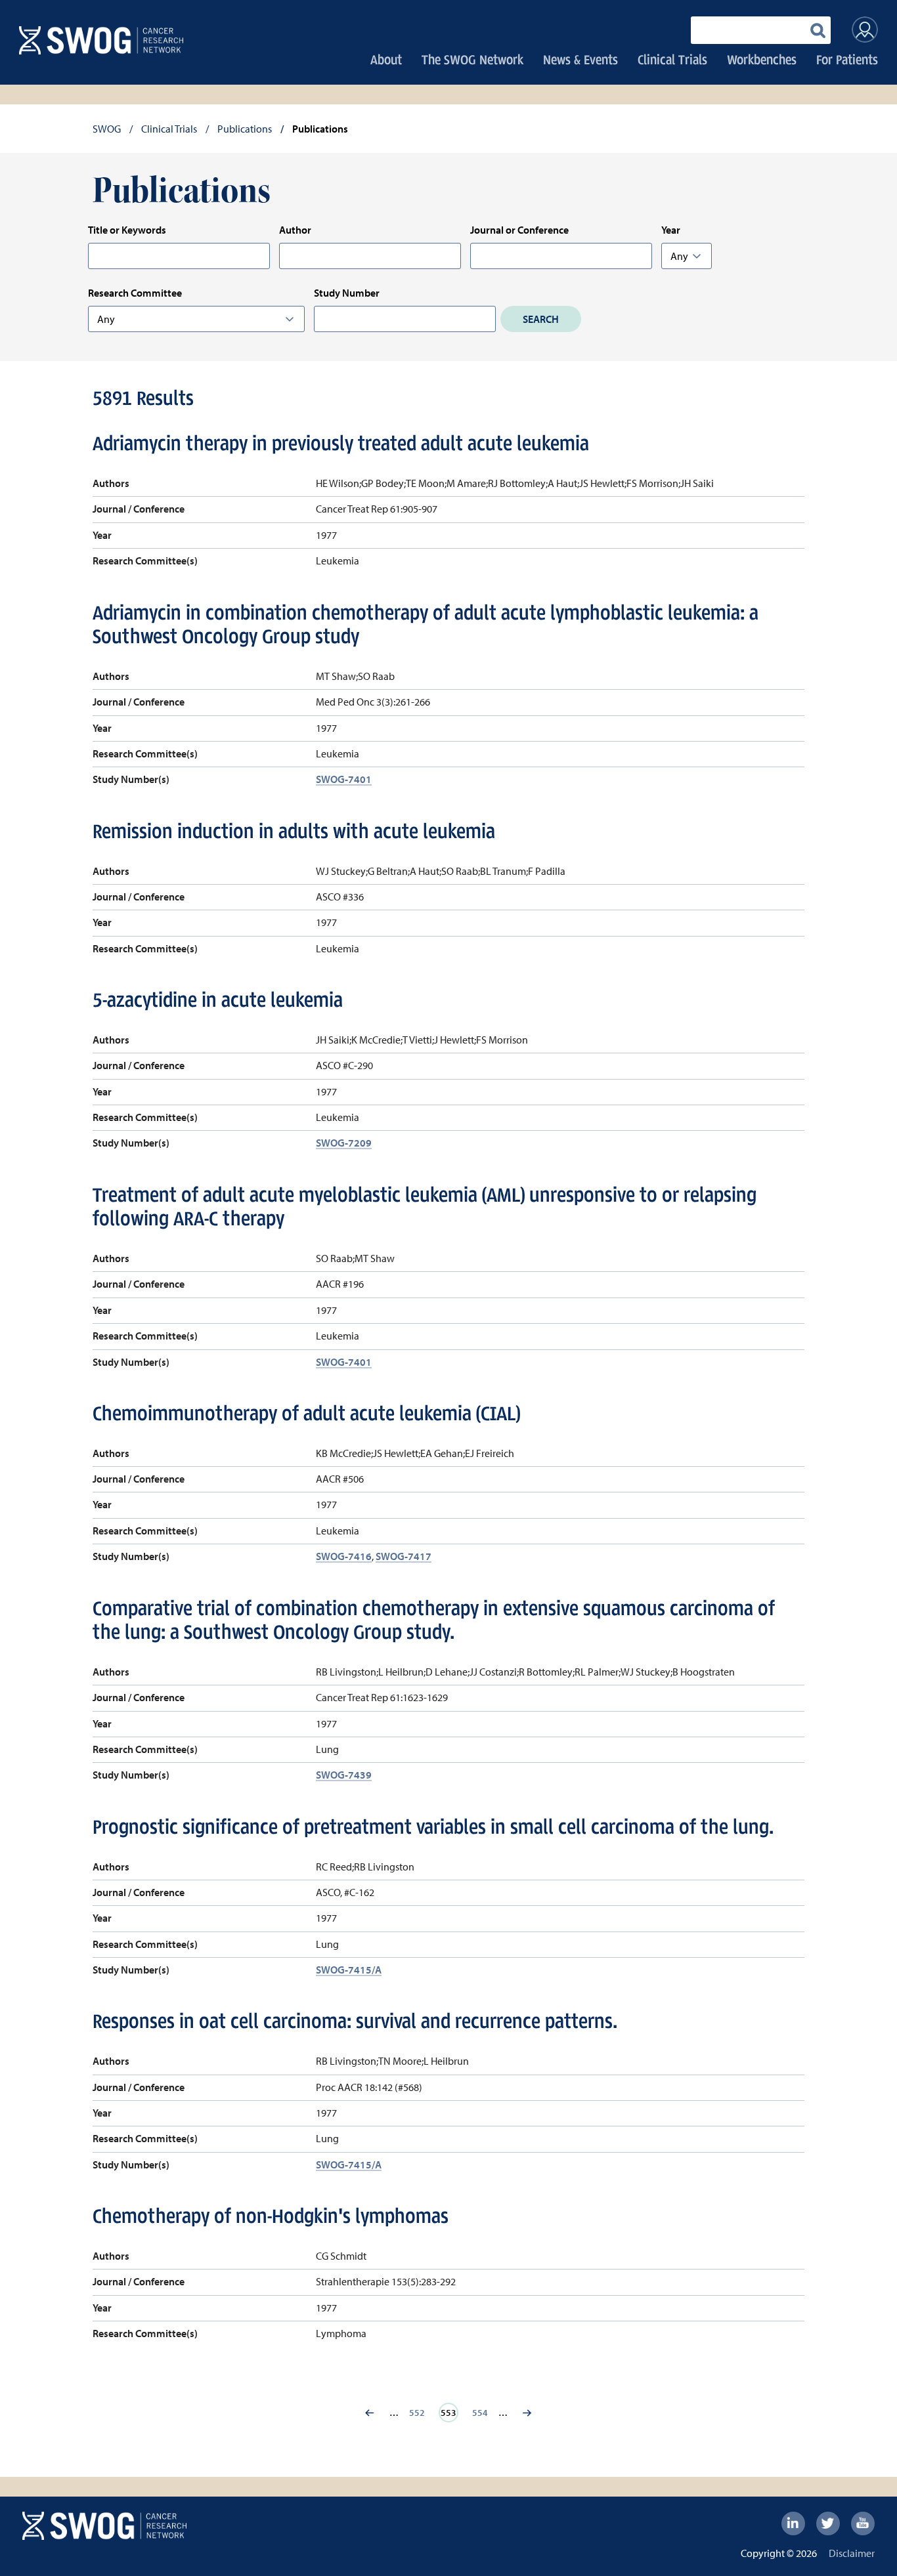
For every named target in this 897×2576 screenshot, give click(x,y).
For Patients (847, 59)
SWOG (107, 129)
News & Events (580, 59)
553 (452, 2413)
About (386, 59)
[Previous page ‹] (370, 2413)
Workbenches (762, 59)
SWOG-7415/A (349, 1970)
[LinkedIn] (793, 2523)
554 (482, 2413)
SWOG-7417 (404, 1556)
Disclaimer (852, 2553)
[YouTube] (863, 2523)
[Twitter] (828, 2523)
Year (671, 230)
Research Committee (135, 293)
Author (295, 230)
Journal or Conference (519, 230)
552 (419, 2413)
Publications (245, 129)
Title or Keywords (127, 230)
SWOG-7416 (344, 1556)
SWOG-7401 (344, 779)
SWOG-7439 (344, 1775)
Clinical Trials (672, 59)
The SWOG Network (472, 59)
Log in (865, 30)
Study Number (347, 293)
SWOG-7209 (344, 1143)
